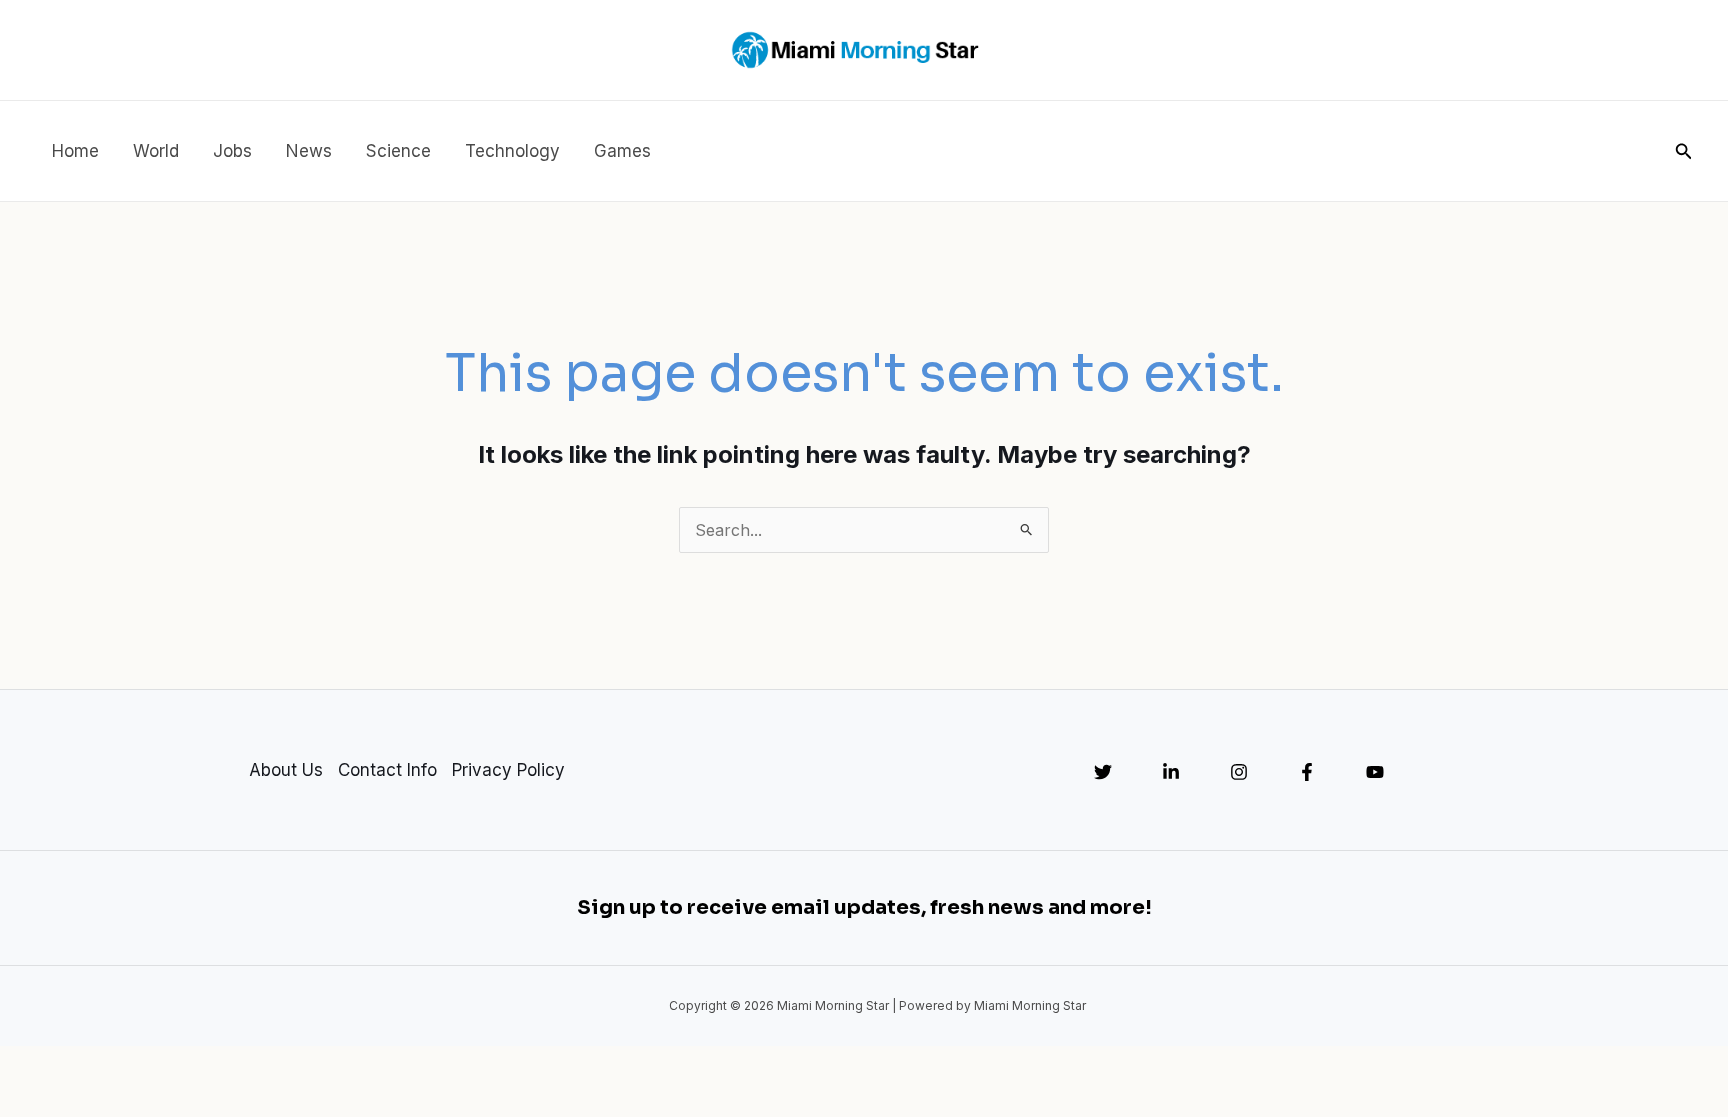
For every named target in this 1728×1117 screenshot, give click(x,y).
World (156, 151)
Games (622, 151)
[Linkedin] (1171, 772)
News (309, 151)
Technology (512, 151)
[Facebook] (1307, 772)
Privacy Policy (508, 770)
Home (75, 151)
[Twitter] (1103, 772)
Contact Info (387, 770)
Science (398, 151)
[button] (1684, 151)
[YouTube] (1375, 772)
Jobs (232, 151)
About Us (286, 770)
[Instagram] (1239, 772)
